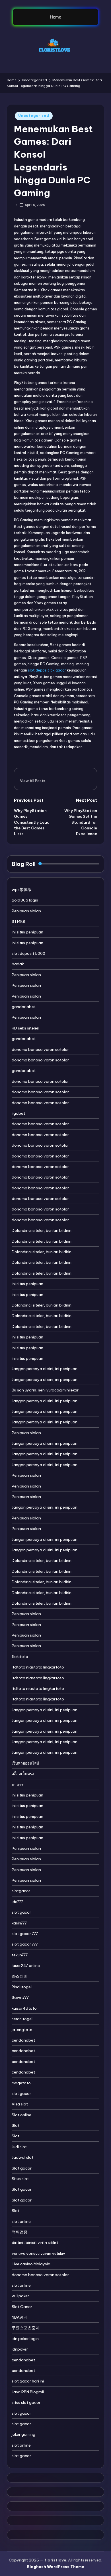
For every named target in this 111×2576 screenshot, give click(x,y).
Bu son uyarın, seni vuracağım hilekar (45, 1390)
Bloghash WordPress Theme (55, 2567)
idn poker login (25, 2339)
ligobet (18, 1113)
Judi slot (19, 2147)
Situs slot (20, 2179)
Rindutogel (22, 1987)
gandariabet (24, 1007)
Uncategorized (34, 116)
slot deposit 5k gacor (47, 670)
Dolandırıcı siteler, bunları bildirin (42, 1230)
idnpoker (20, 2349)
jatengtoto (22, 2030)
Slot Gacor (22, 2307)
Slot (16, 2125)
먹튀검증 (20, 2232)
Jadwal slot (22, 2157)
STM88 (18, 921)
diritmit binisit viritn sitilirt (35, 2243)
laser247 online (26, 1965)
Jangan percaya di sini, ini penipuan (45, 1369)
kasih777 (19, 1923)
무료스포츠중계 (26, 2328)
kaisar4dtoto (24, 2008)
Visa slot (20, 2104)
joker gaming (23, 2434)
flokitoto (20, 1657)
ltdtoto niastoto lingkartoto (38, 1667)
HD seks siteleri (25, 1028)
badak (18, 964)
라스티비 (20, 1976)
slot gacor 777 (25, 1934)
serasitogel (22, 2019)
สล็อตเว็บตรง (23, 1774)
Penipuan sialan (26, 911)
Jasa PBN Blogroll (28, 2392)
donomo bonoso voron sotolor (40, 1049)
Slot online (21, 2115)
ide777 (17, 1902)
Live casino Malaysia (31, 2264)
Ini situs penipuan (27, 932)
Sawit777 (20, 1997)
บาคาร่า (19, 1785)
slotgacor (21, 1891)
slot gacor (21, 1912)
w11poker (20, 2296)
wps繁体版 (22, 890)
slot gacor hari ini (28, 2381)
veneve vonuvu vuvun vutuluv (38, 2253)
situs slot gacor (26, 2402)
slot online (21, 2221)
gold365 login (25, 900)
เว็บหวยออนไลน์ (25, 1763)
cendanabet (23, 2040)
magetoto (21, 2083)
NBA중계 (20, 2317)
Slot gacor (22, 2168)
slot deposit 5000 (28, 953)
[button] (33, 781)
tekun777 (20, 1955)
